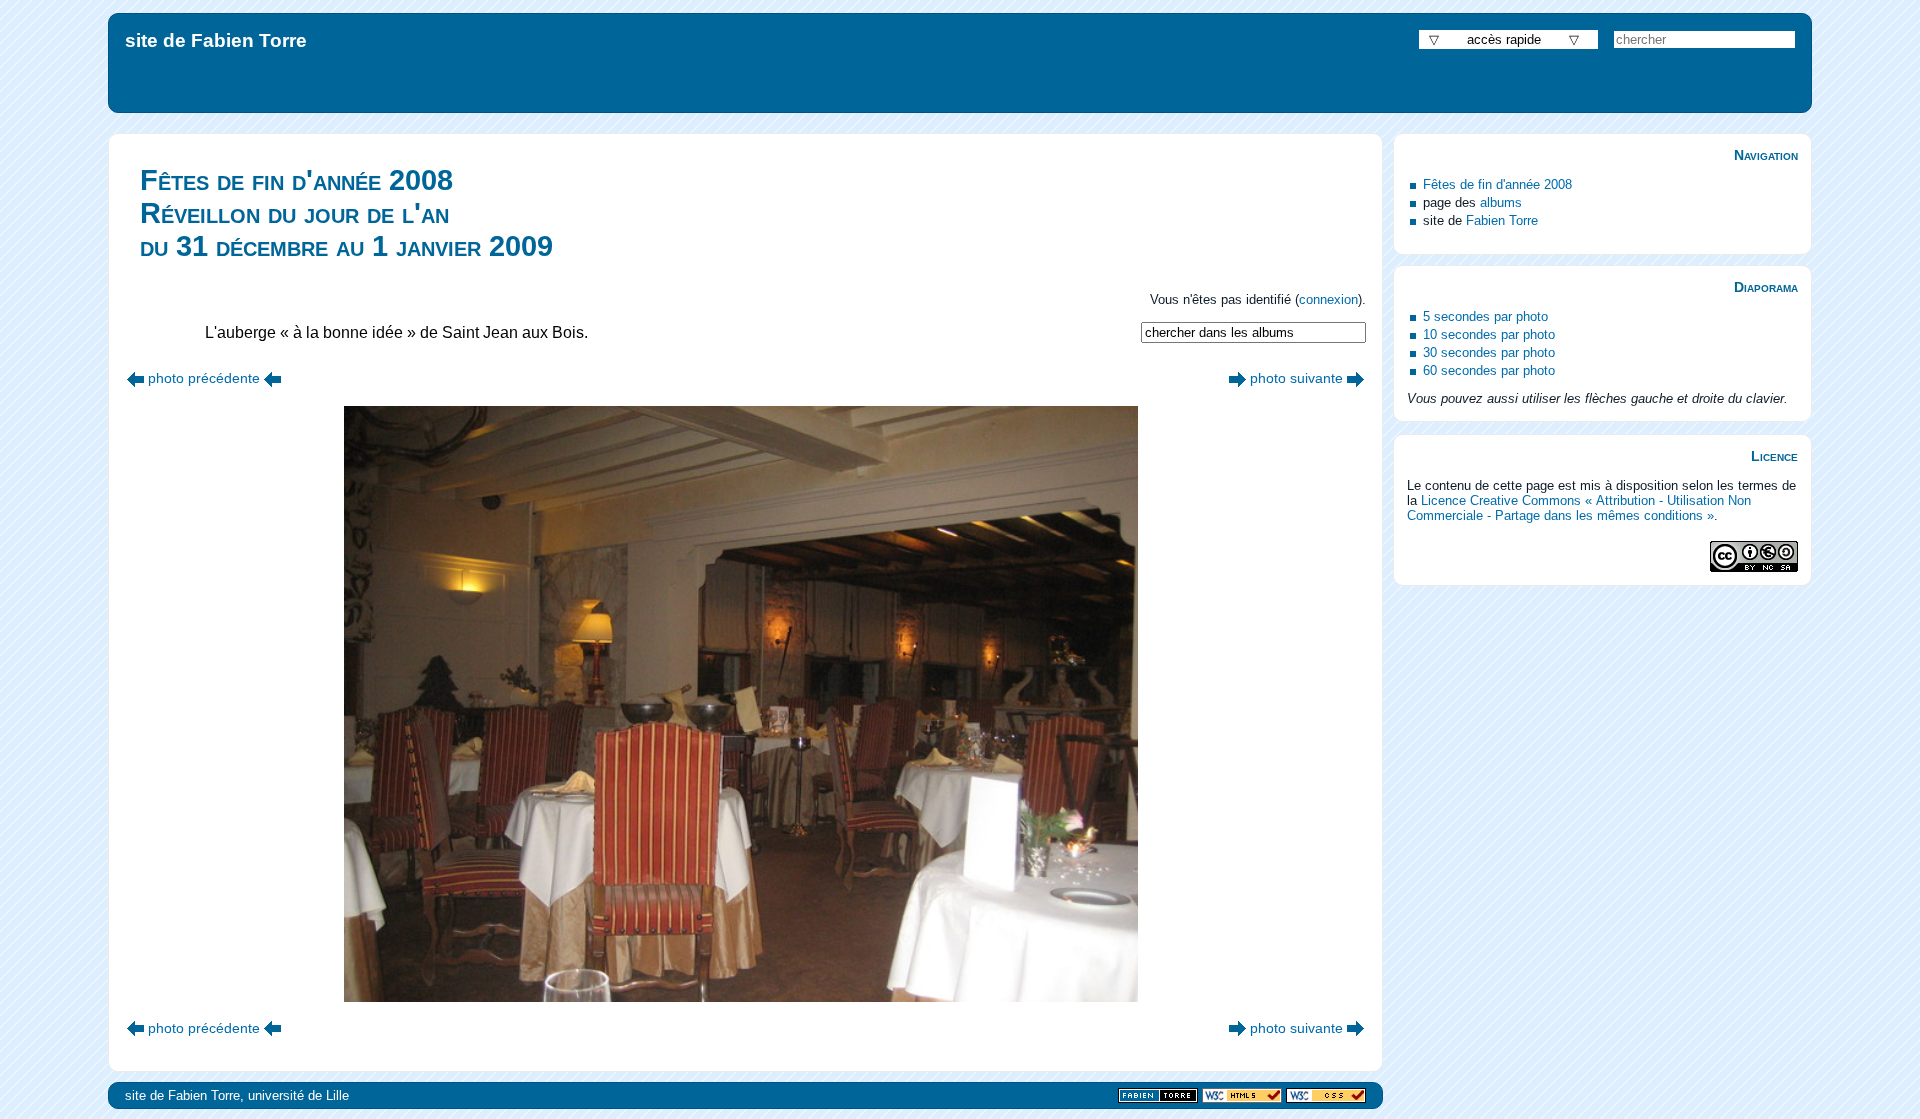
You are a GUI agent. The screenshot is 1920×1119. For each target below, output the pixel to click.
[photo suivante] (1237, 378)
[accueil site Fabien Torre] (1158, 1096)
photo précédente (204, 378)
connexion (1328, 299)
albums (1501, 202)
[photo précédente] (135, 378)
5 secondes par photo (1485, 316)
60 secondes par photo (1489, 370)
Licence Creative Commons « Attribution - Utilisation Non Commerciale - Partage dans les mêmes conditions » (1579, 508)
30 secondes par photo (1489, 352)
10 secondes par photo (1489, 334)
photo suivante (1296, 378)
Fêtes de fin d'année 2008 (1497, 184)
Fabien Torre (1502, 220)
